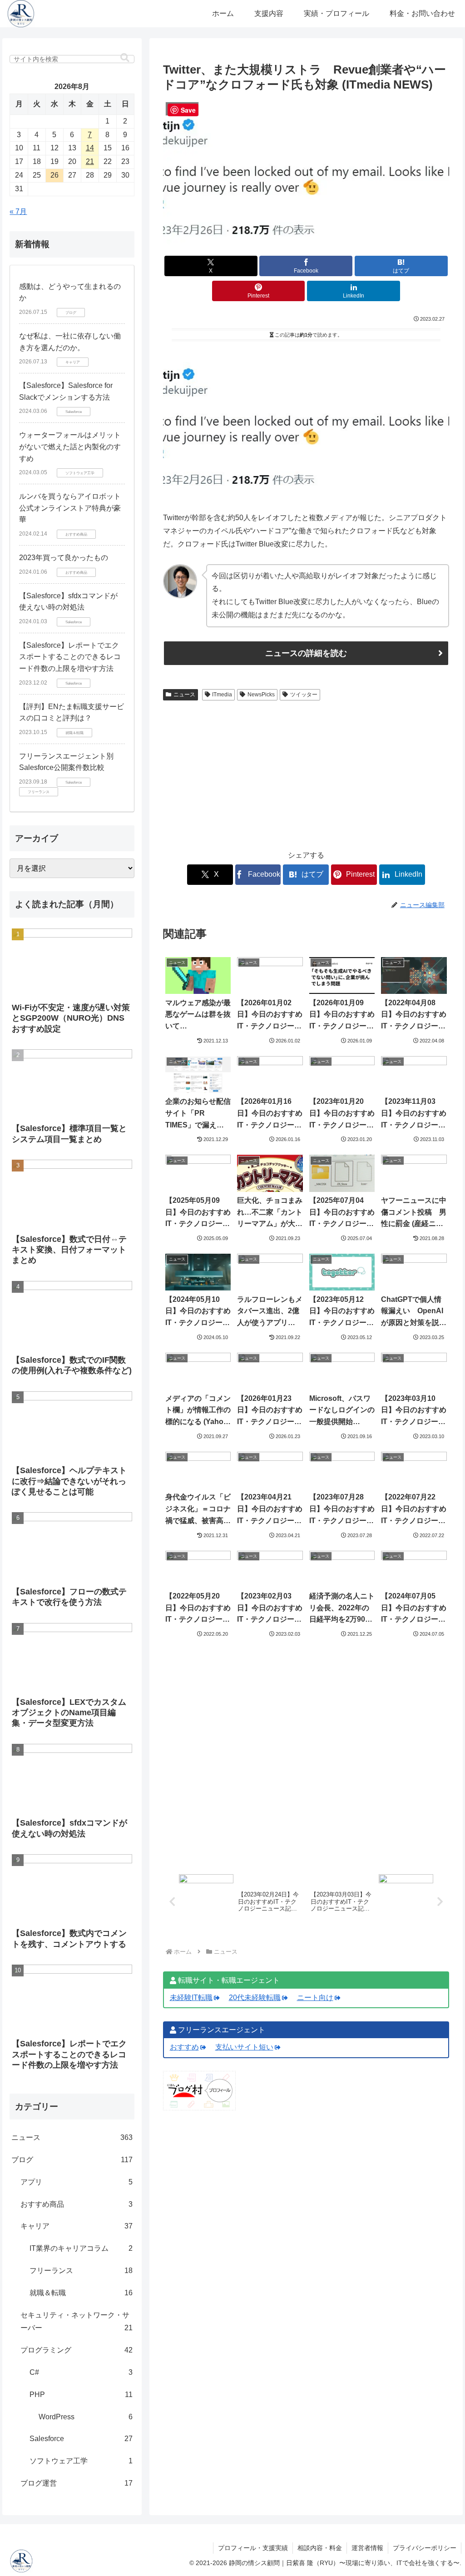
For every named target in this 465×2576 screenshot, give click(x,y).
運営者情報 (367, 2548)
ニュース (184, 695)
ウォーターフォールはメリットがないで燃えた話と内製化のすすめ (70, 447)
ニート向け (315, 1998)
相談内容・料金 (320, 2548)
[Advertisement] (306, 772)
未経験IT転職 (191, 1998)
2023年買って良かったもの (64, 558)
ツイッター (304, 695)
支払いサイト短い (244, 2047)
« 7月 (18, 211)
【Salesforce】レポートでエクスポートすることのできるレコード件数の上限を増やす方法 (70, 657)
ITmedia (222, 695)
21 (90, 161)
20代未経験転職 (255, 1998)
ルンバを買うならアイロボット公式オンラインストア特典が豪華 (70, 508)
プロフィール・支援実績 (253, 2548)
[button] (125, 58)
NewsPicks (261, 695)
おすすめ (184, 2047)
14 (90, 148)
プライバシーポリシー (425, 2548)
